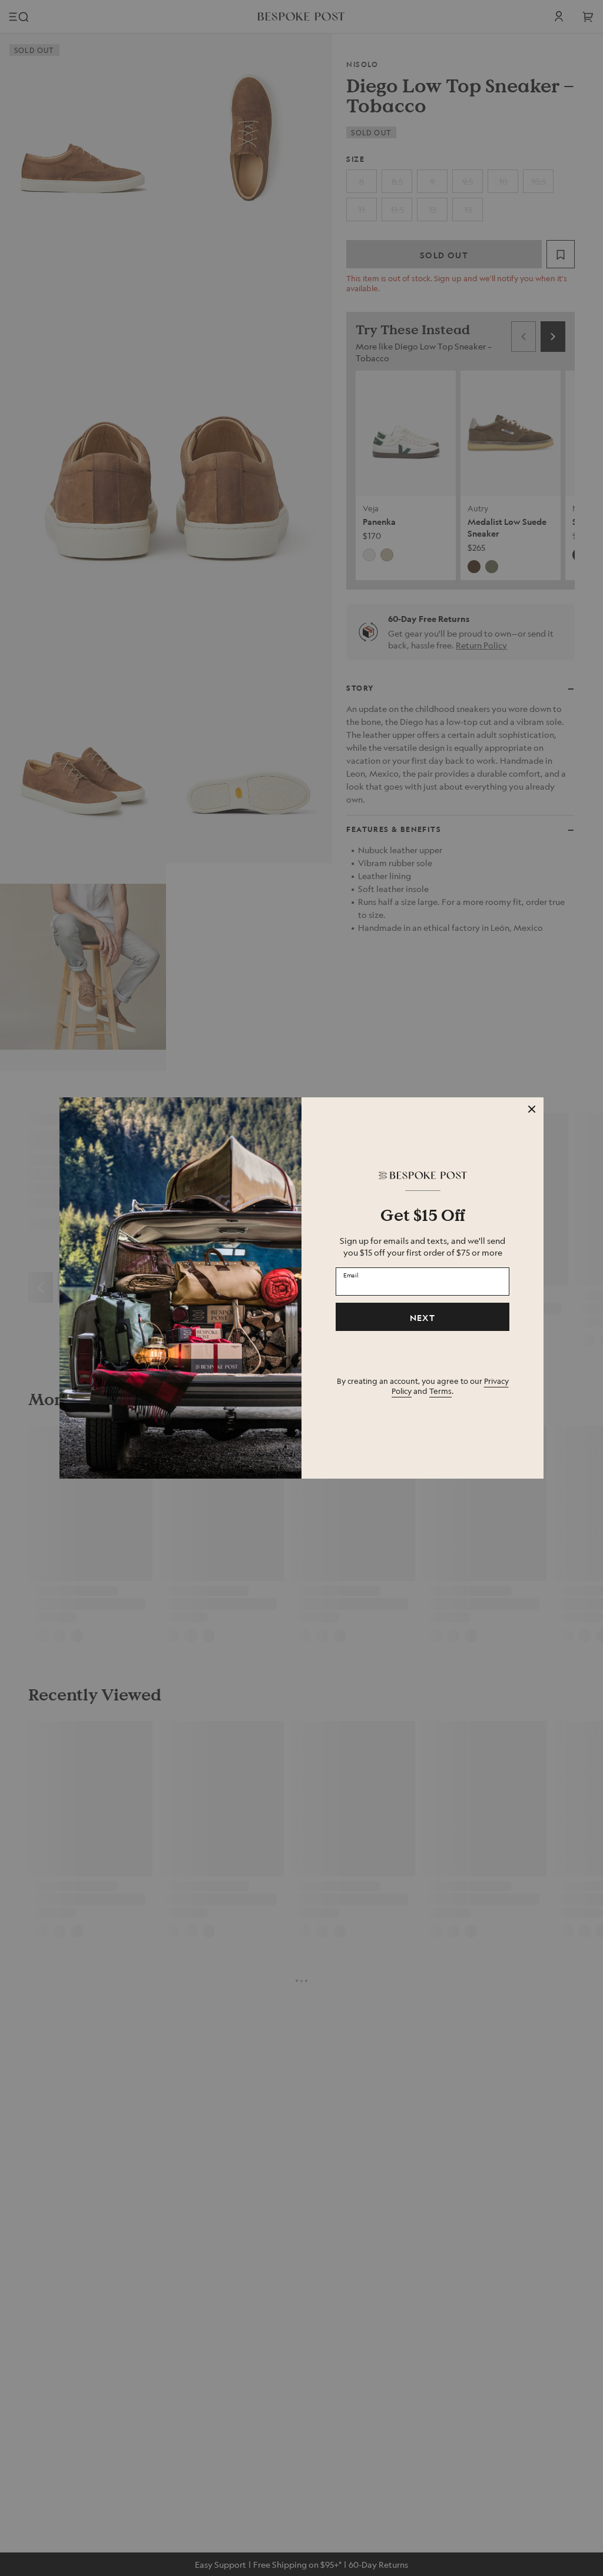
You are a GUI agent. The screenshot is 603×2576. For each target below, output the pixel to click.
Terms (440, 1391)
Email (351, 1275)
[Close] (532, 1109)
